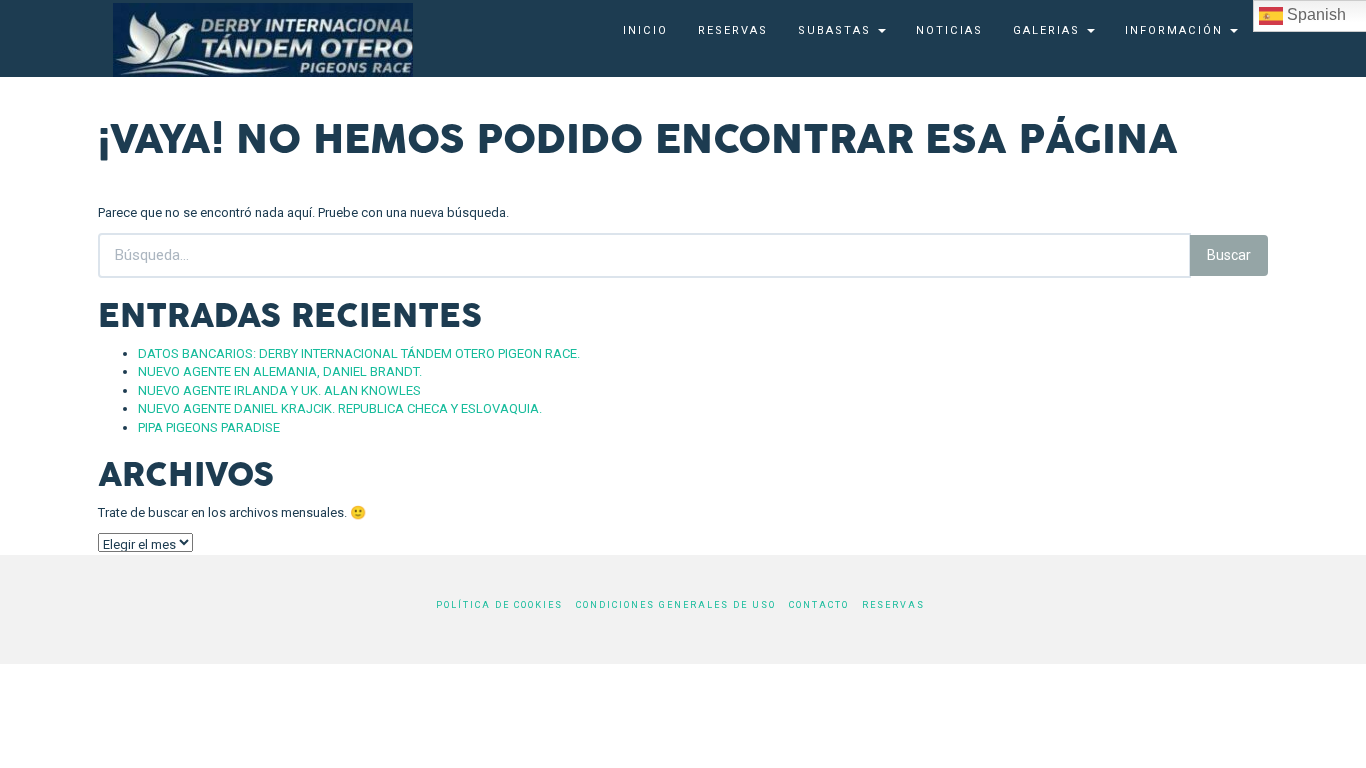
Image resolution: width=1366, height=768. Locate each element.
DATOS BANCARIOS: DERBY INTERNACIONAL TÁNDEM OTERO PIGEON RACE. (359, 353)
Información (1176, 30)
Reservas (733, 30)
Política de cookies (499, 605)
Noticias (949, 30)
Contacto (819, 605)
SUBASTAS (837, 30)
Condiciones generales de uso (676, 605)
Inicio (645, 30)
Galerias (1049, 30)
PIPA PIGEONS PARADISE (209, 427)
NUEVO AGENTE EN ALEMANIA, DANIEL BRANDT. (280, 371)
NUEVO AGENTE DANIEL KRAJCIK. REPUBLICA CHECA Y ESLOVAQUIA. (340, 408)
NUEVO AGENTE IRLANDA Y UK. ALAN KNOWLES (279, 390)
